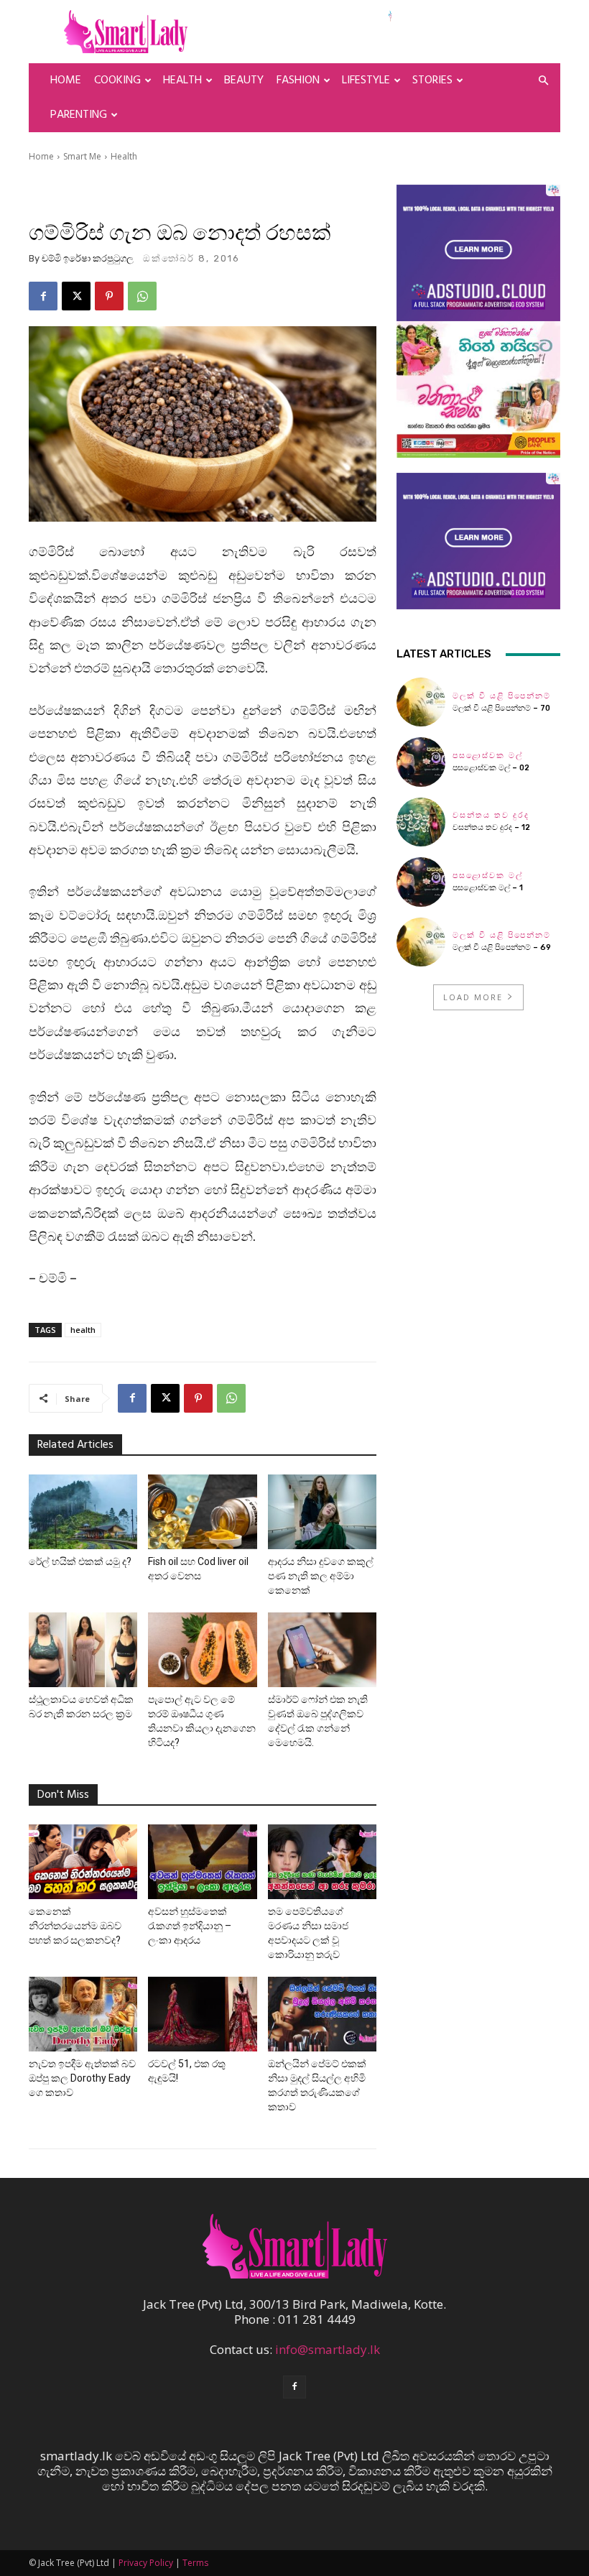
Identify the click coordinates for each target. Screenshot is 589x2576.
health (83, 1330)
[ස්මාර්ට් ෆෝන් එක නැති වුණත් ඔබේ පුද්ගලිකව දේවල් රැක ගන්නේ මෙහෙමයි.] (322, 1650)
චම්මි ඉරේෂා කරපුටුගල (88, 258)
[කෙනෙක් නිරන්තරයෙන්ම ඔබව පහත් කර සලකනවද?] (83, 1862)
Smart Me (82, 156)
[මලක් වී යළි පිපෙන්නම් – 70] (421, 702)
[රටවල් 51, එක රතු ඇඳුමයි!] (202, 2014)
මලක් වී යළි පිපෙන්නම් (502, 696)
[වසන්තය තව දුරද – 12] (421, 822)
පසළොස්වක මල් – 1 (488, 888)
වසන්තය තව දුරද (491, 815)
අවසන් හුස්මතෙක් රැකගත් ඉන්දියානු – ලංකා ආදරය (190, 1926)
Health (182, 80)
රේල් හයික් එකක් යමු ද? (80, 1561)
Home (66, 80)
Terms (195, 2563)
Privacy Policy (146, 2563)
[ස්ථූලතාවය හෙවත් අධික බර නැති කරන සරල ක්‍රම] (83, 1650)
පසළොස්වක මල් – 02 (491, 768)
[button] (543, 80)
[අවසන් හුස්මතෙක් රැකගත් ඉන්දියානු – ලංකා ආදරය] (202, 1862)
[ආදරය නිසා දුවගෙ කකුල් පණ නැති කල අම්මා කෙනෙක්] (322, 1512)
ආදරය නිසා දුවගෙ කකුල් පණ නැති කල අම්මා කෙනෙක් (321, 1576)
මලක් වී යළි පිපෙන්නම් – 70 (501, 708)
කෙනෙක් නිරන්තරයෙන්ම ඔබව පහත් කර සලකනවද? (75, 1926)
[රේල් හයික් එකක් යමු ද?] (83, 1512)
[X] (76, 296)
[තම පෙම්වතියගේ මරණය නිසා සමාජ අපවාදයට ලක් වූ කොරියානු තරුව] (322, 1862)
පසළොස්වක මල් (488, 756)
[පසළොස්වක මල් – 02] (421, 762)
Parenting (79, 115)
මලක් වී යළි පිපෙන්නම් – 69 (502, 947)
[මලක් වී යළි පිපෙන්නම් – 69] (421, 942)
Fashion (298, 80)
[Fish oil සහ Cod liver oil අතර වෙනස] (202, 1512)
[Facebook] (43, 296)
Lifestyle (366, 80)
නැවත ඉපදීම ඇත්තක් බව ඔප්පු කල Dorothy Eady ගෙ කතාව (82, 2078)
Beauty (244, 80)
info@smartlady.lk (328, 2349)
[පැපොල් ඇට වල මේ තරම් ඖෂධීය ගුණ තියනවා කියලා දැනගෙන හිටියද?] (202, 1650)
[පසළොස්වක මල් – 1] (421, 882)
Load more (473, 997)
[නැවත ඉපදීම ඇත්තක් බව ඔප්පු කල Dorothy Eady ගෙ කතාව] (83, 2014)
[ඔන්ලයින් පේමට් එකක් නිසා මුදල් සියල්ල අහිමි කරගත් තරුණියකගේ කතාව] (322, 2014)
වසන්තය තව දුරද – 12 (491, 827)
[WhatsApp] (142, 296)
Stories (432, 80)
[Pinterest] (109, 296)
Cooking (117, 80)
